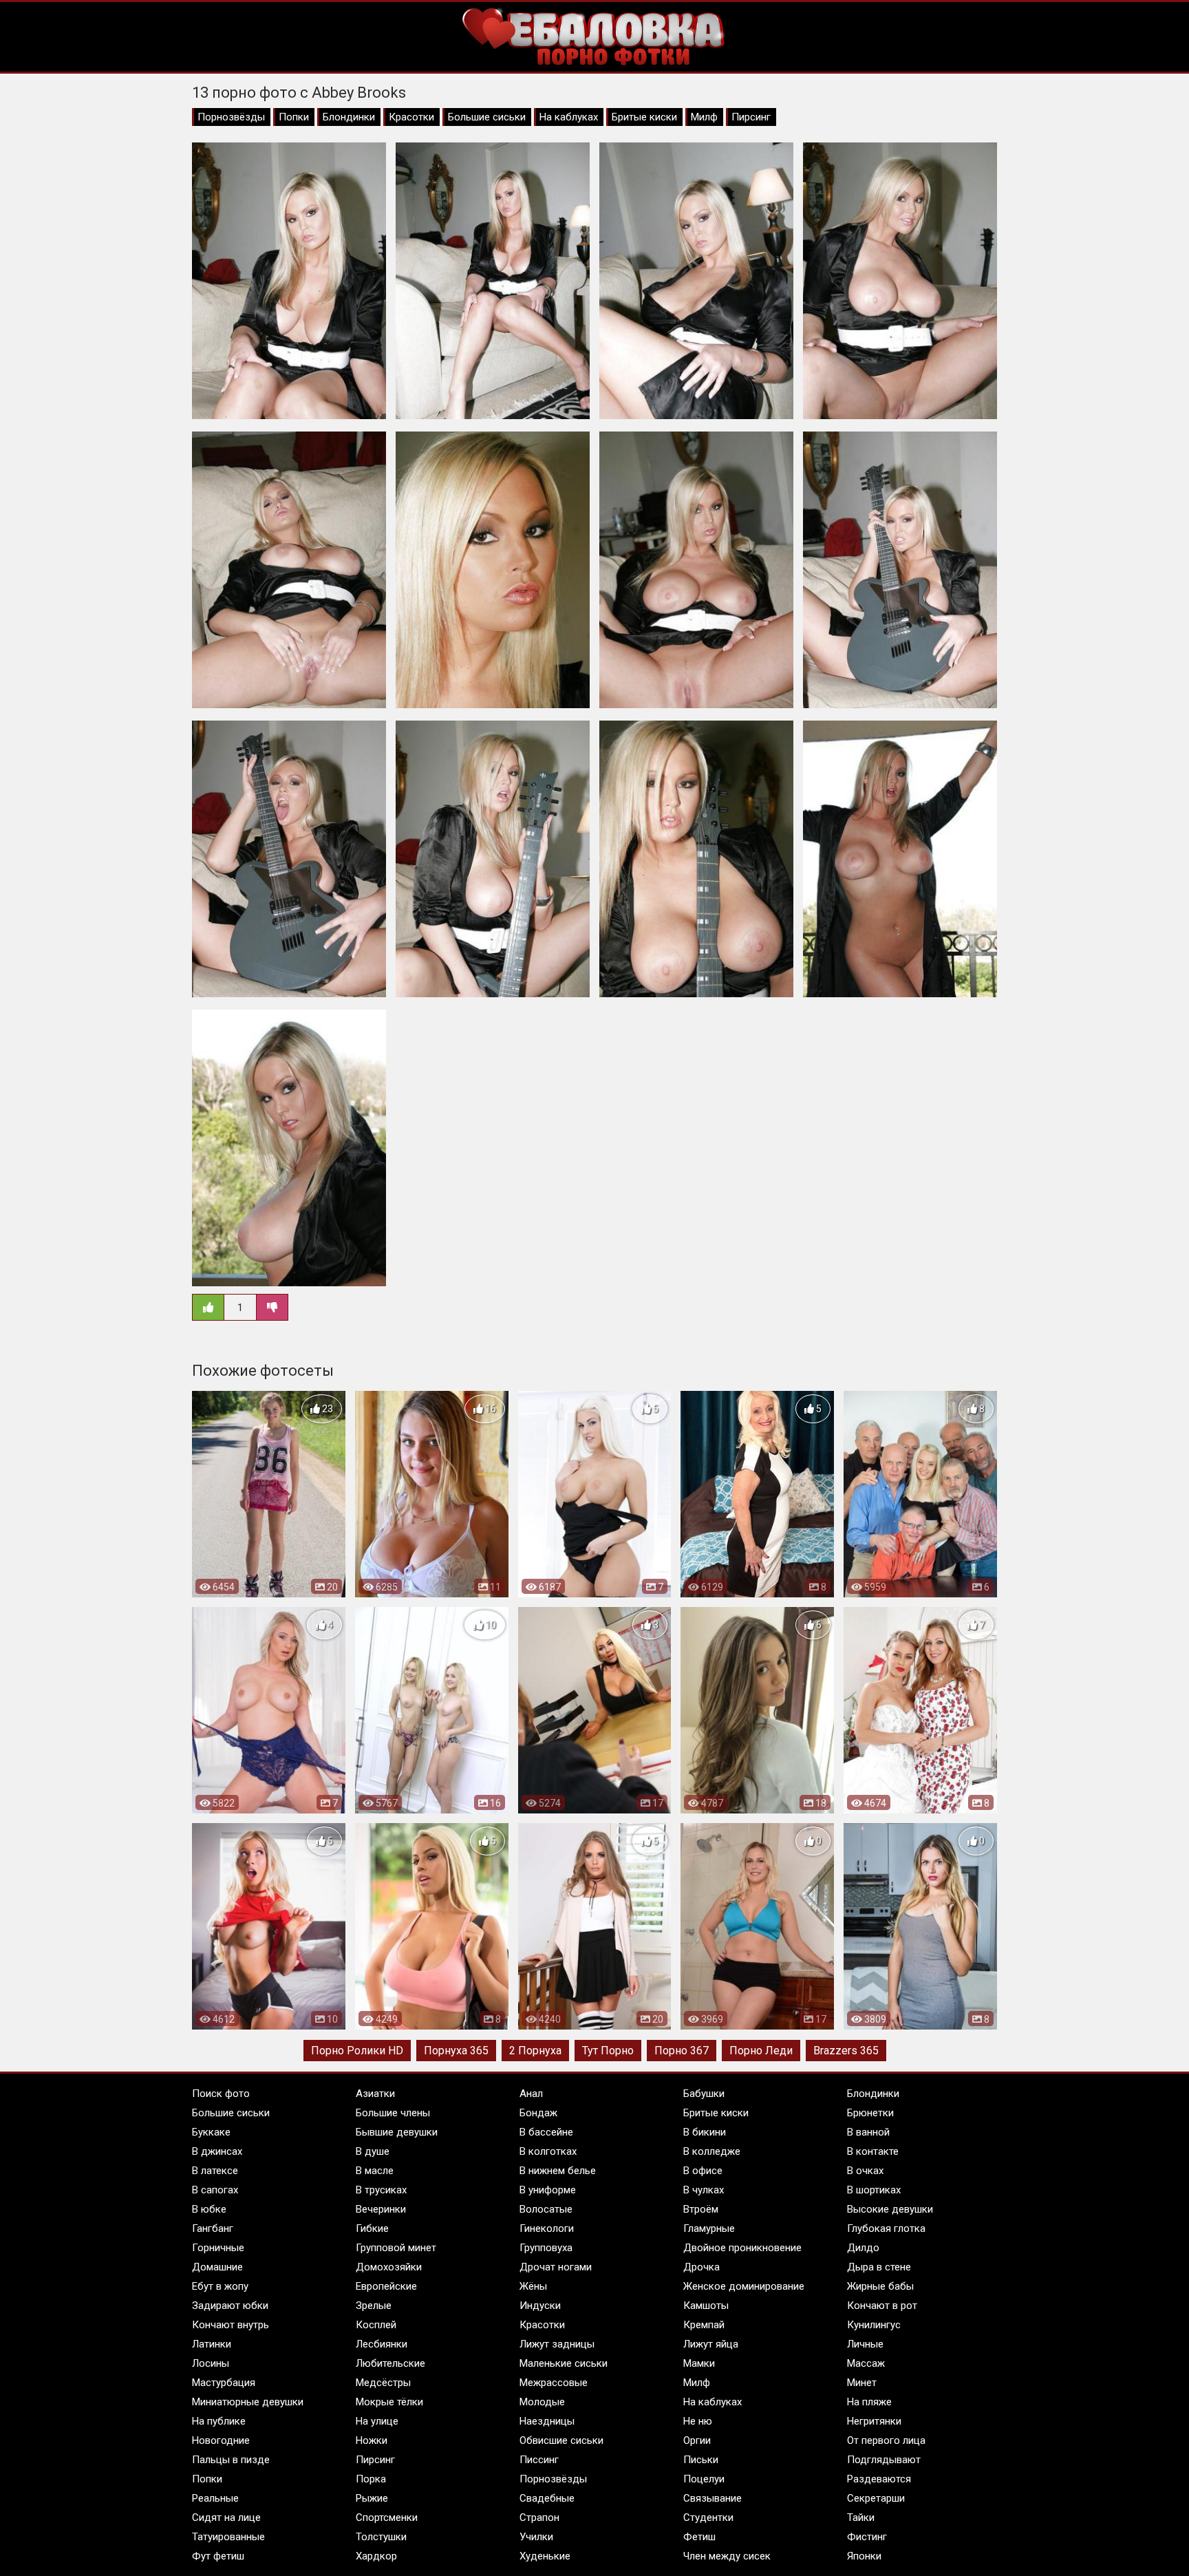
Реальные (215, 2498)
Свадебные (547, 2498)
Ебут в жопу (220, 2286)
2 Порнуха (535, 2051)
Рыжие (372, 2498)
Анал (531, 2094)
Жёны (533, 2286)
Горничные (218, 2248)
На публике (219, 2421)
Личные (865, 2344)
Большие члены (393, 2113)
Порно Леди (761, 2051)
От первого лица (886, 2440)
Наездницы (547, 2421)
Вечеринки (381, 2209)
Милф (704, 117)
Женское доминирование (744, 2286)
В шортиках (874, 2190)
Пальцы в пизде (231, 2460)
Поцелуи (704, 2479)
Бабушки (704, 2094)
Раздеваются (879, 2479)
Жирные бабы (880, 2286)
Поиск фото (221, 2094)
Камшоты (706, 2306)
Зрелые (374, 2306)
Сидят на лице (226, 2518)
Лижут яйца (711, 2344)
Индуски (540, 2306)
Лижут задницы (557, 2344)
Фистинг (867, 2537)
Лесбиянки (382, 2344)
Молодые (542, 2402)
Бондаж (538, 2113)
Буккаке (211, 2132)
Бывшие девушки (397, 2132)
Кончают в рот (882, 2306)
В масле (375, 2171)
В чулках (704, 2190)
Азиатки (375, 2094)
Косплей (376, 2325)
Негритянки (874, 2421)
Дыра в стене (879, 2267)
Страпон (539, 2518)
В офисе (703, 2171)
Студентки (708, 2518)
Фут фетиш (218, 2556)
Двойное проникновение (742, 2248)
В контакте (873, 2151)
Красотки (411, 117)
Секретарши (876, 2498)
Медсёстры (383, 2383)
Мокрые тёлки (389, 2402)
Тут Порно (608, 2051)
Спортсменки (387, 2518)
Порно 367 (682, 2051)
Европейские (386, 2286)
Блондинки (349, 117)
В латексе (215, 2171)
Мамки (699, 2363)
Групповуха (546, 2248)
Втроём (701, 2209)
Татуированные (228, 2537)
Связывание (713, 2498)
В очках (865, 2171)
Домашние (217, 2267)
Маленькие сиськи (564, 2363)
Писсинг (539, 2460)
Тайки (861, 2518)
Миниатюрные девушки (248, 2402)
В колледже (712, 2151)
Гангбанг (213, 2228)
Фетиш (699, 2537)
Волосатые (546, 2209)
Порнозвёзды (231, 117)
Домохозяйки (389, 2267)
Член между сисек (727, 2556)
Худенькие (545, 2556)
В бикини (705, 2132)
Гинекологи (547, 2228)
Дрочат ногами (556, 2267)
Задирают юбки (230, 2306)
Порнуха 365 (456, 2051)
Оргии (697, 2440)
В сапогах (215, 2190)
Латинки (212, 2344)
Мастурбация (224, 2383)
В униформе (548, 2190)
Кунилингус (874, 2325)
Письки (701, 2460)
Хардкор (376, 2556)
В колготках (548, 2151)
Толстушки (381, 2537)
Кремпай (704, 2325)
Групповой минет (396, 2248)
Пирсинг (751, 117)
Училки (536, 2537)
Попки (294, 117)
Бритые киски (644, 117)
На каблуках (569, 117)
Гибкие (372, 2228)
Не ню (698, 2421)
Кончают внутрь (231, 2325)
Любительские (390, 2363)
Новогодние (221, 2440)
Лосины (211, 2363)
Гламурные (709, 2228)
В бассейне (546, 2132)
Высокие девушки (890, 2209)
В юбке (209, 2209)
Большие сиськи (487, 117)
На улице (377, 2421)
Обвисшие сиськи (561, 2440)
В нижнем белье (558, 2171)
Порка (371, 2479)
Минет (862, 2383)
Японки (864, 2556)
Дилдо (863, 2248)
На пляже (869, 2402)
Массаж (866, 2363)
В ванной (868, 2132)
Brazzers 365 (846, 2051)
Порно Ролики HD (357, 2051)
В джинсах (217, 2151)
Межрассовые (554, 2383)
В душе (373, 2151)
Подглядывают (884, 2460)
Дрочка (701, 2267)
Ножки (372, 2440)
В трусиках (381, 2190)
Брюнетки (870, 2113)
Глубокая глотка (886, 2228)
